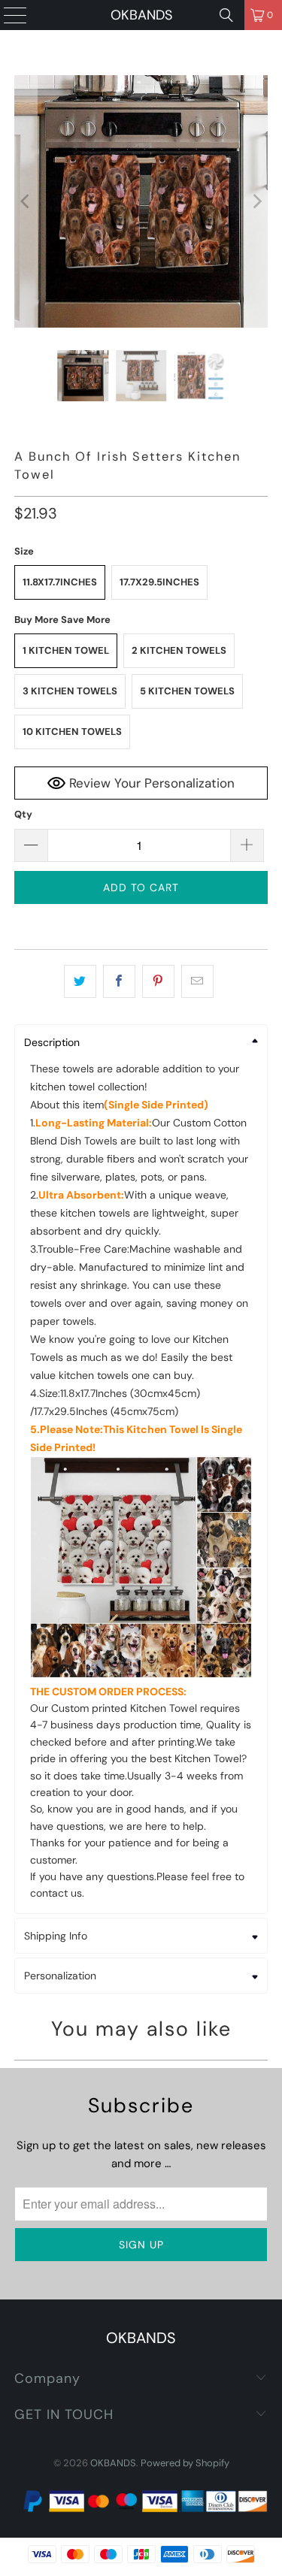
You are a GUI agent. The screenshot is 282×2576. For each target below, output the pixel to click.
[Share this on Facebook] (119, 981)
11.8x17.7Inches (60, 582)
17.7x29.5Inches (159, 582)
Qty (23, 814)
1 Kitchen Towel (66, 650)
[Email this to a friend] (197, 981)
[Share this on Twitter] (80, 981)
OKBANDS (141, 15)
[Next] (256, 201)
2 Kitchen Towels (179, 650)
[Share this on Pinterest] (158, 981)
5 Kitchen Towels (187, 691)
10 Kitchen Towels (72, 732)
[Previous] (26, 201)
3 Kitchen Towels (70, 691)
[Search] (226, 15)
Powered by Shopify (185, 2463)
